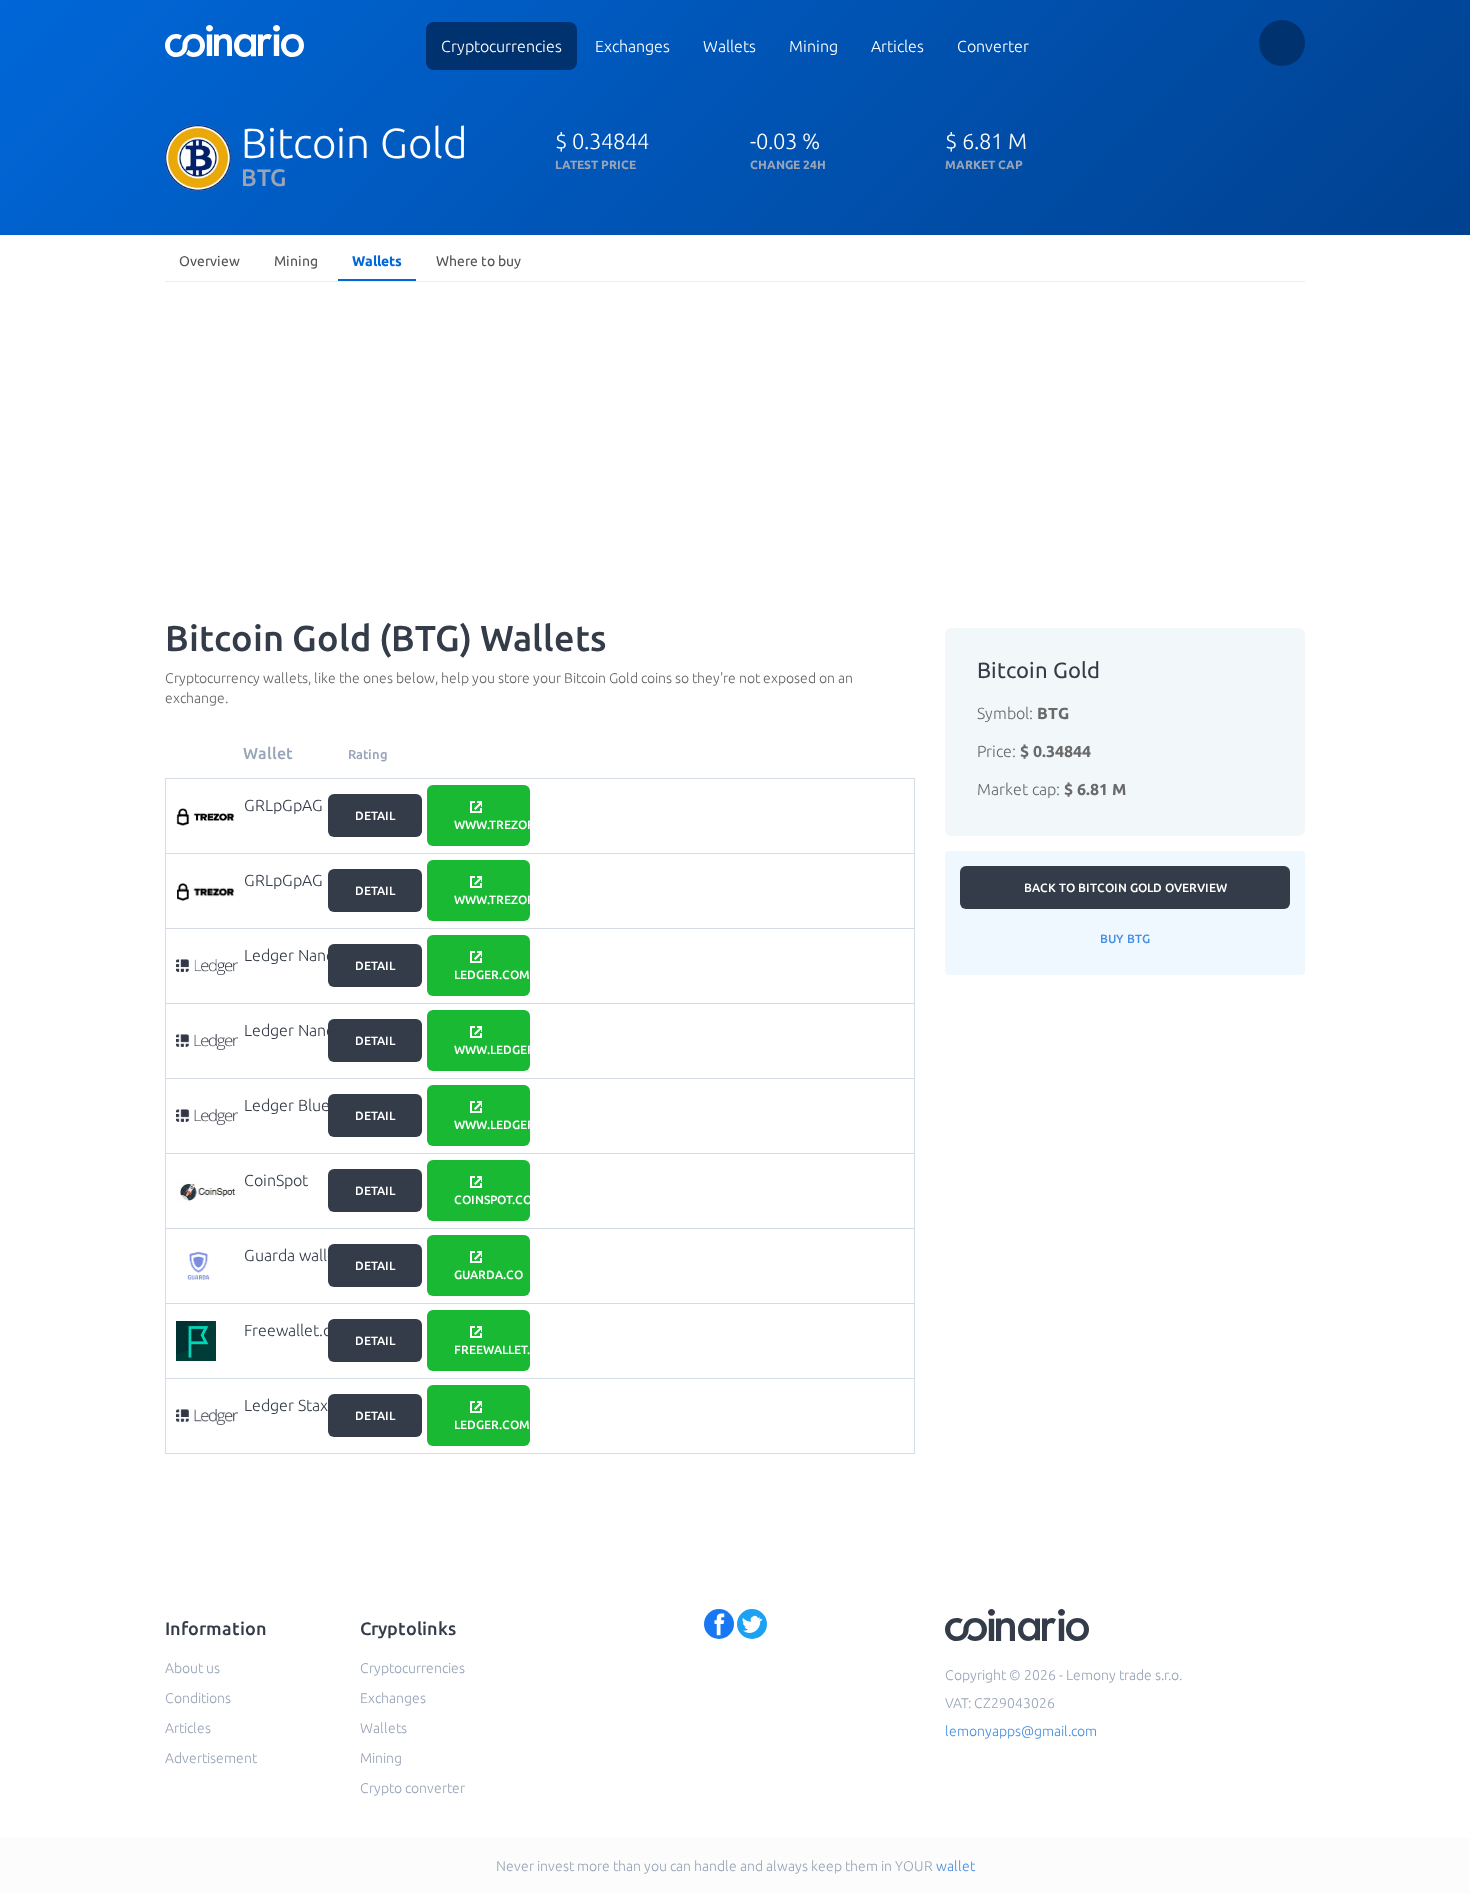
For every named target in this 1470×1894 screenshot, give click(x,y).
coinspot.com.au (492, 1199)
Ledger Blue (287, 1105)
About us (192, 1668)
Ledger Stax (286, 1405)
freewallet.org (492, 1349)
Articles (897, 46)
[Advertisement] (735, 440)
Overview (209, 261)
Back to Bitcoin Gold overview (1125, 887)
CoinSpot (276, 1180)
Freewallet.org (295, 1330)
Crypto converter (412, 1788)
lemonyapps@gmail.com (1021, 1731)
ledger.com (492, 974)
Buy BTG (1125, 938)
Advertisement (211, 1758)
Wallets (729, 46)
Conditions (198, 1698)
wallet (955, 1866)
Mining (813, 46)
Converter (993, 46)
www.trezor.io (492, 824)
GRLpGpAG (283, 805)
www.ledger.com (492, 1049)
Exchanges (632, 46)
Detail (375, 815)
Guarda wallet (293, 1255)
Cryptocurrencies (501, 46)
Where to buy (478, 261)
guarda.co (488, 1274)
